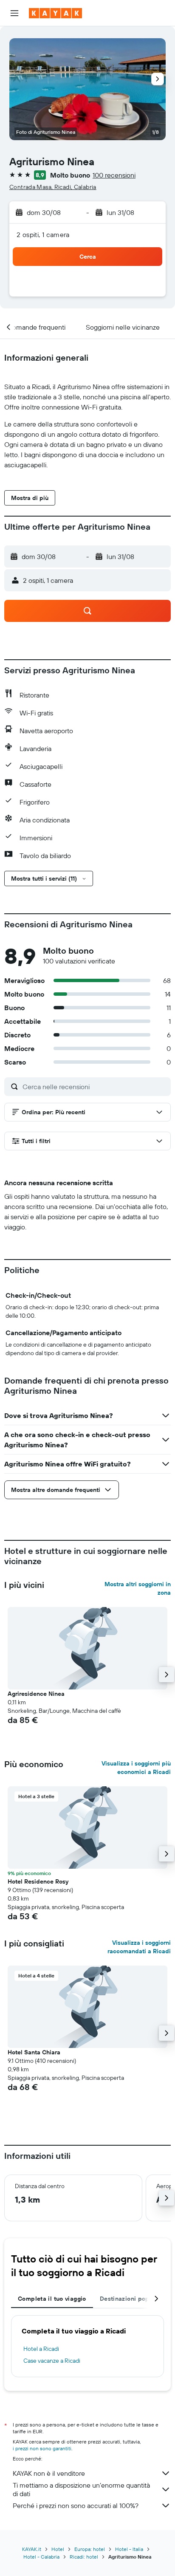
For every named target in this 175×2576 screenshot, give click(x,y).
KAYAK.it (32, 2549)
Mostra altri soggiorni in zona (138, 1588)
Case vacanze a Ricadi (52, 2361)
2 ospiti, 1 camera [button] (43, 234)
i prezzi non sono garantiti (42, 2448)
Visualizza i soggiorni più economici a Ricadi (136, 1768)
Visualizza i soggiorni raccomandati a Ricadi (139, 1947)
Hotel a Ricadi (41, 2349)
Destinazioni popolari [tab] (131, 2299)
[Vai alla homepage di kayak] (55, 13)
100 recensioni (114, 175)
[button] (14, 13)
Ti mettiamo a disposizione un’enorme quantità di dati (81, 2489)
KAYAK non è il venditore (49, 2473)
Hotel (58, 2549)
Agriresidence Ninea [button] (36, 1694)
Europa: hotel (90, 2549)
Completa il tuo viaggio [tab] (52, 2299)
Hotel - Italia (129, 2549)
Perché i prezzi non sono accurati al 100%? (76, 2505)
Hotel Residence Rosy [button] (38, 1881)
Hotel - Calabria (41, 2557)
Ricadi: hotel (84, 2557)
